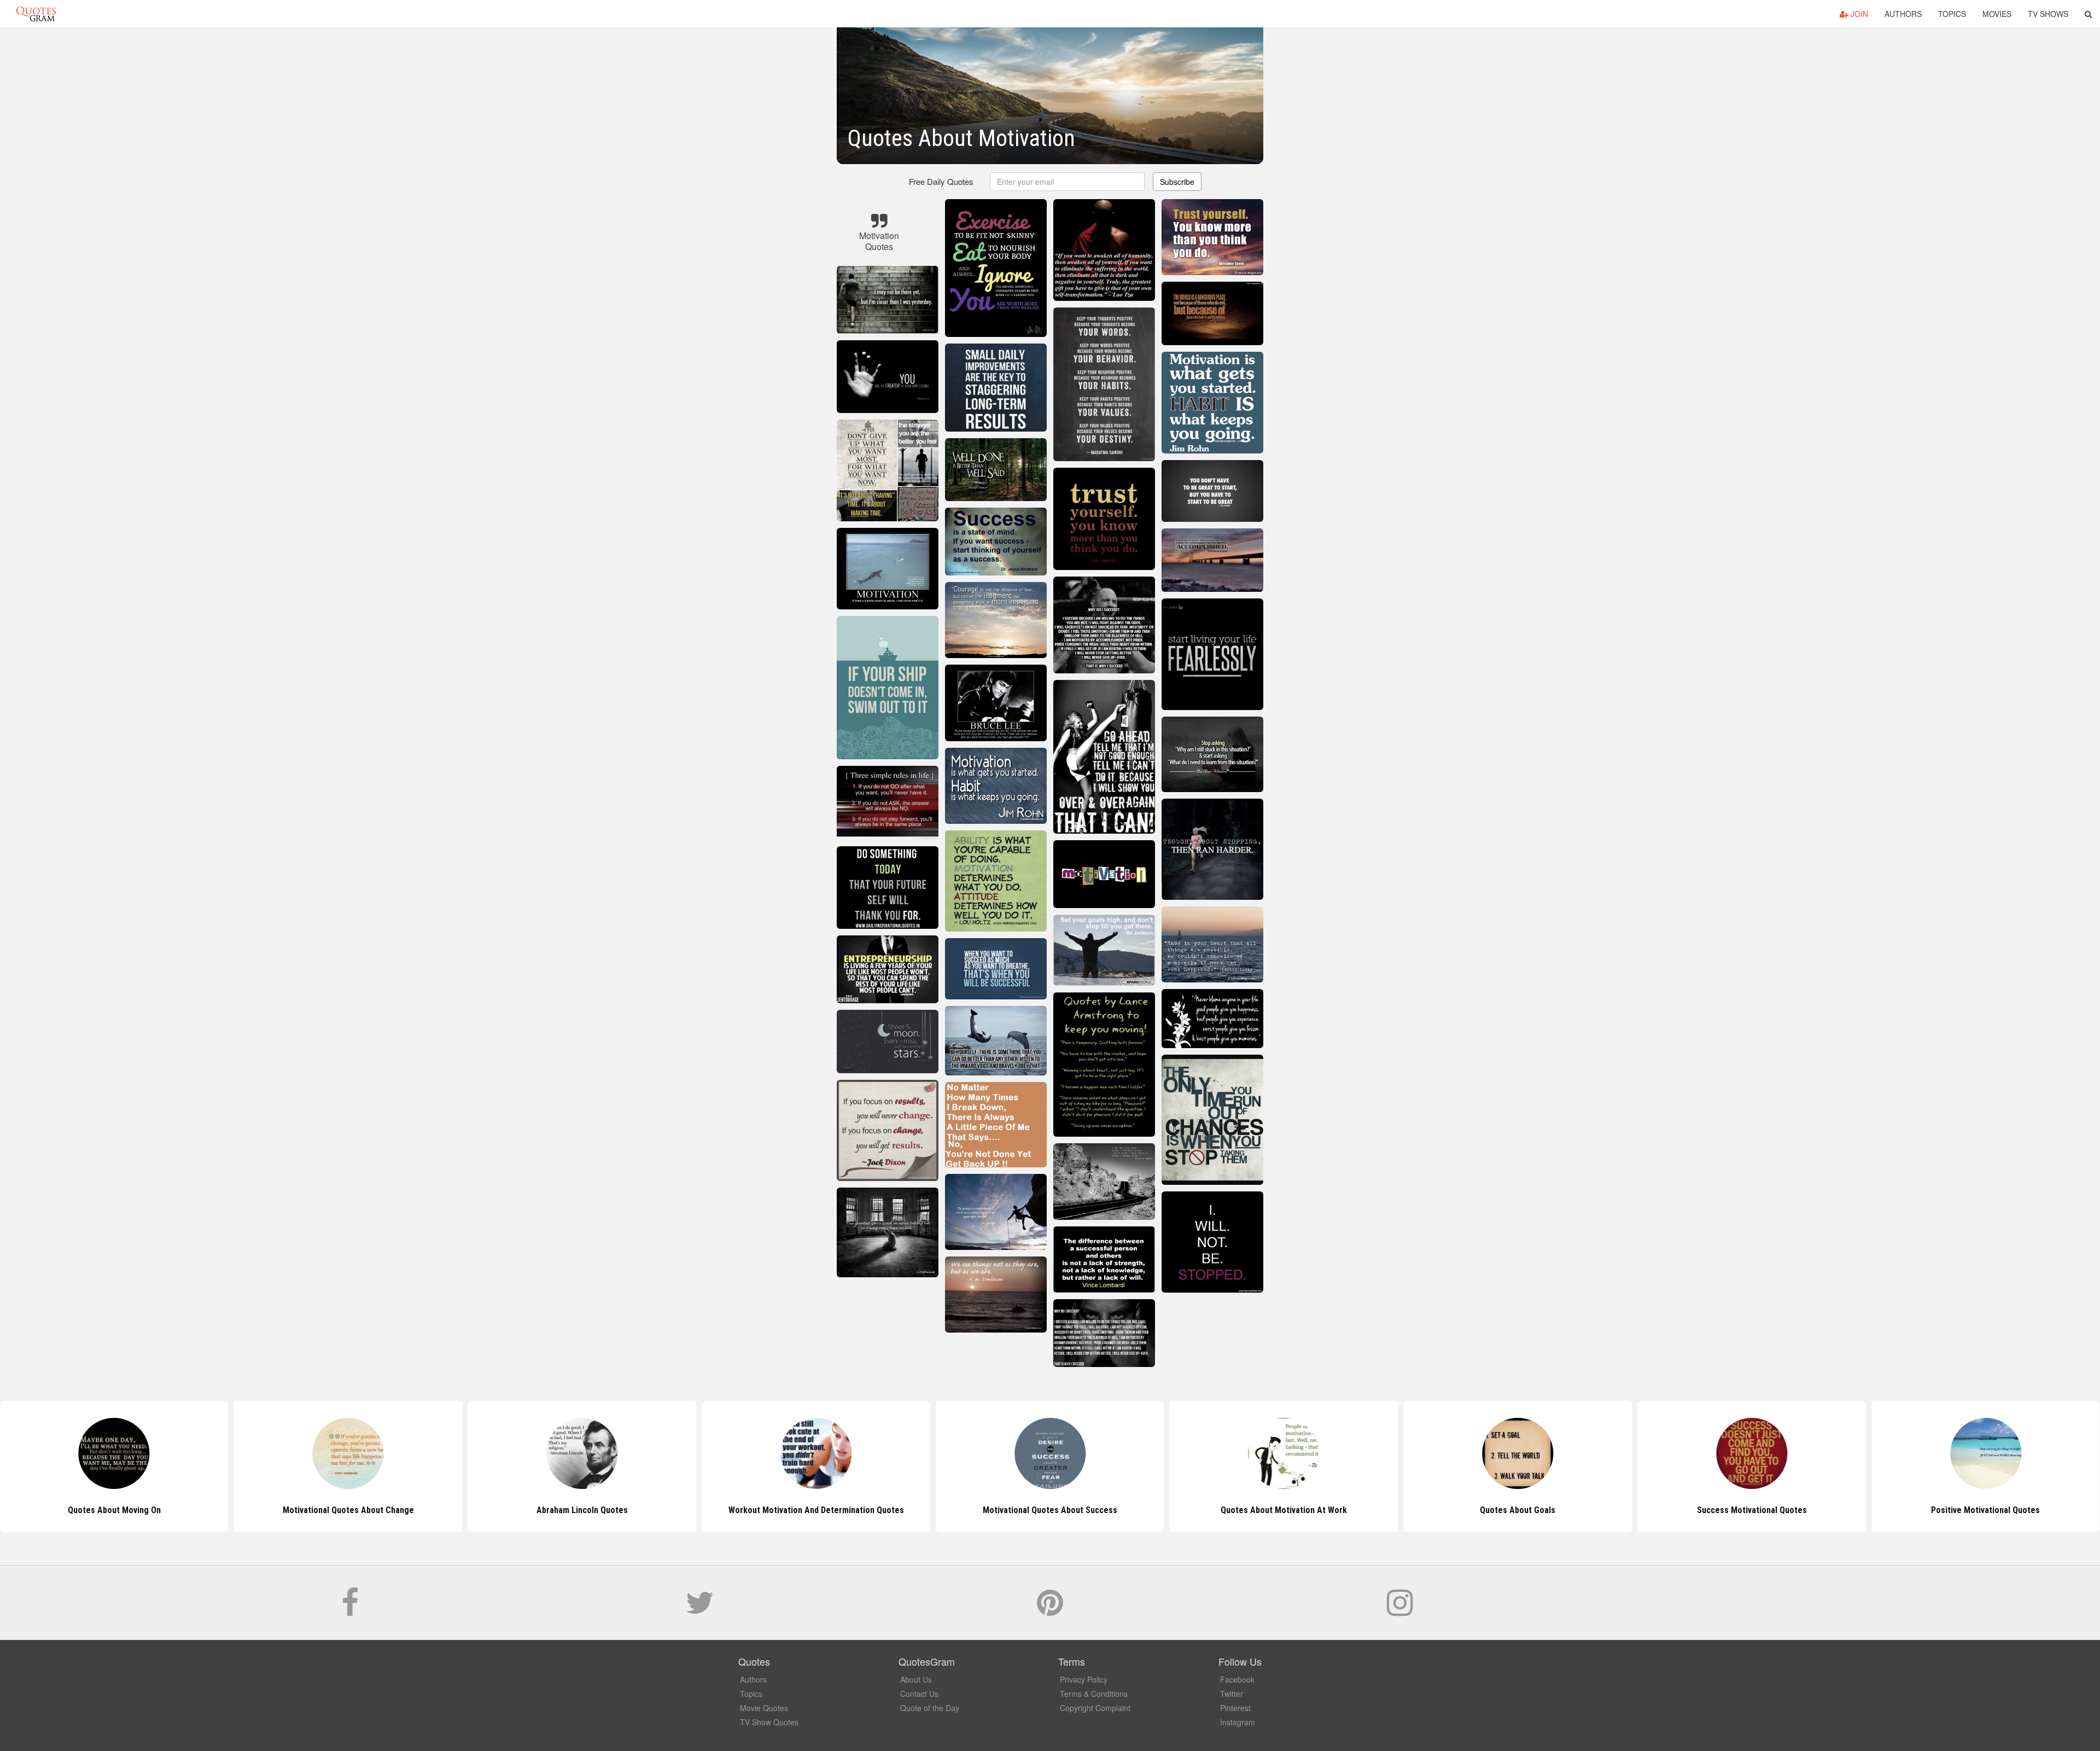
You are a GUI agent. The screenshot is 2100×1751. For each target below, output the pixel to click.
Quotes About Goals (1284, 1510)
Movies (1997, 14)
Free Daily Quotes (941, 181)
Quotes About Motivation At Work (1050, 1510)
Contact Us (919, 1694)
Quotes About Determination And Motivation (1986, 1510)
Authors (1903, 14)
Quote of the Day (930, 1708)
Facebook (1237, 1679)
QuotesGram (36, 14)
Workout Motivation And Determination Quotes (582, 1510)
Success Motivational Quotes (1518, 1510)
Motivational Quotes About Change (114, 1510)
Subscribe (1177, 182)
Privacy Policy (1084, 1679)
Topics (1952, 14)
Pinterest (1235, 1708)
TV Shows (2048, 14)
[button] (2088, 14)
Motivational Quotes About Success (816, 1510)
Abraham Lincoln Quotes (348, 1510)
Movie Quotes (764, 1708)
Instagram (1238, 1722)
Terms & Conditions (1094, 1694)
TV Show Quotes (769, 1722)
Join (1858, 14)
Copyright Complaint (1095, 1708)
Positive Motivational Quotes (1752, 1510)
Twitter (1232, 1694)
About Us (916, 1679)
